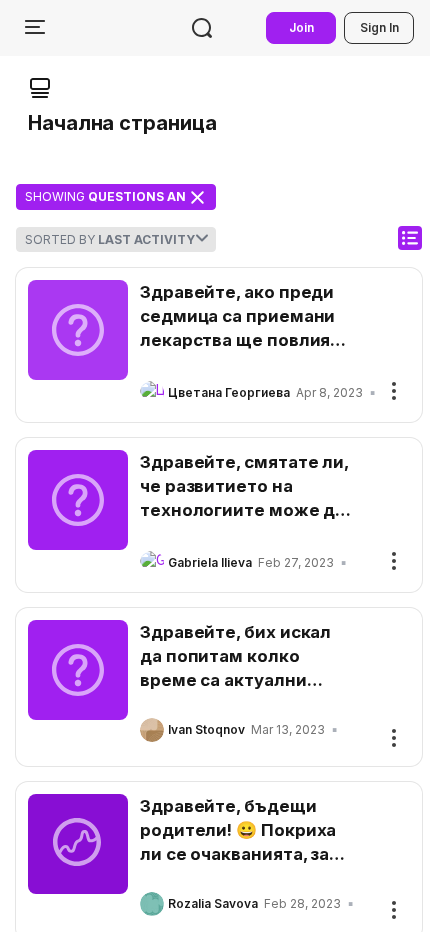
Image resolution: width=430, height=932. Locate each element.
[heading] (247, 316)
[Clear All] (197, 197)
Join (301, 27)
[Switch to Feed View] (410, 238)
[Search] (202, 28)
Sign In (379, 27)
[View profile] (152, 393)
